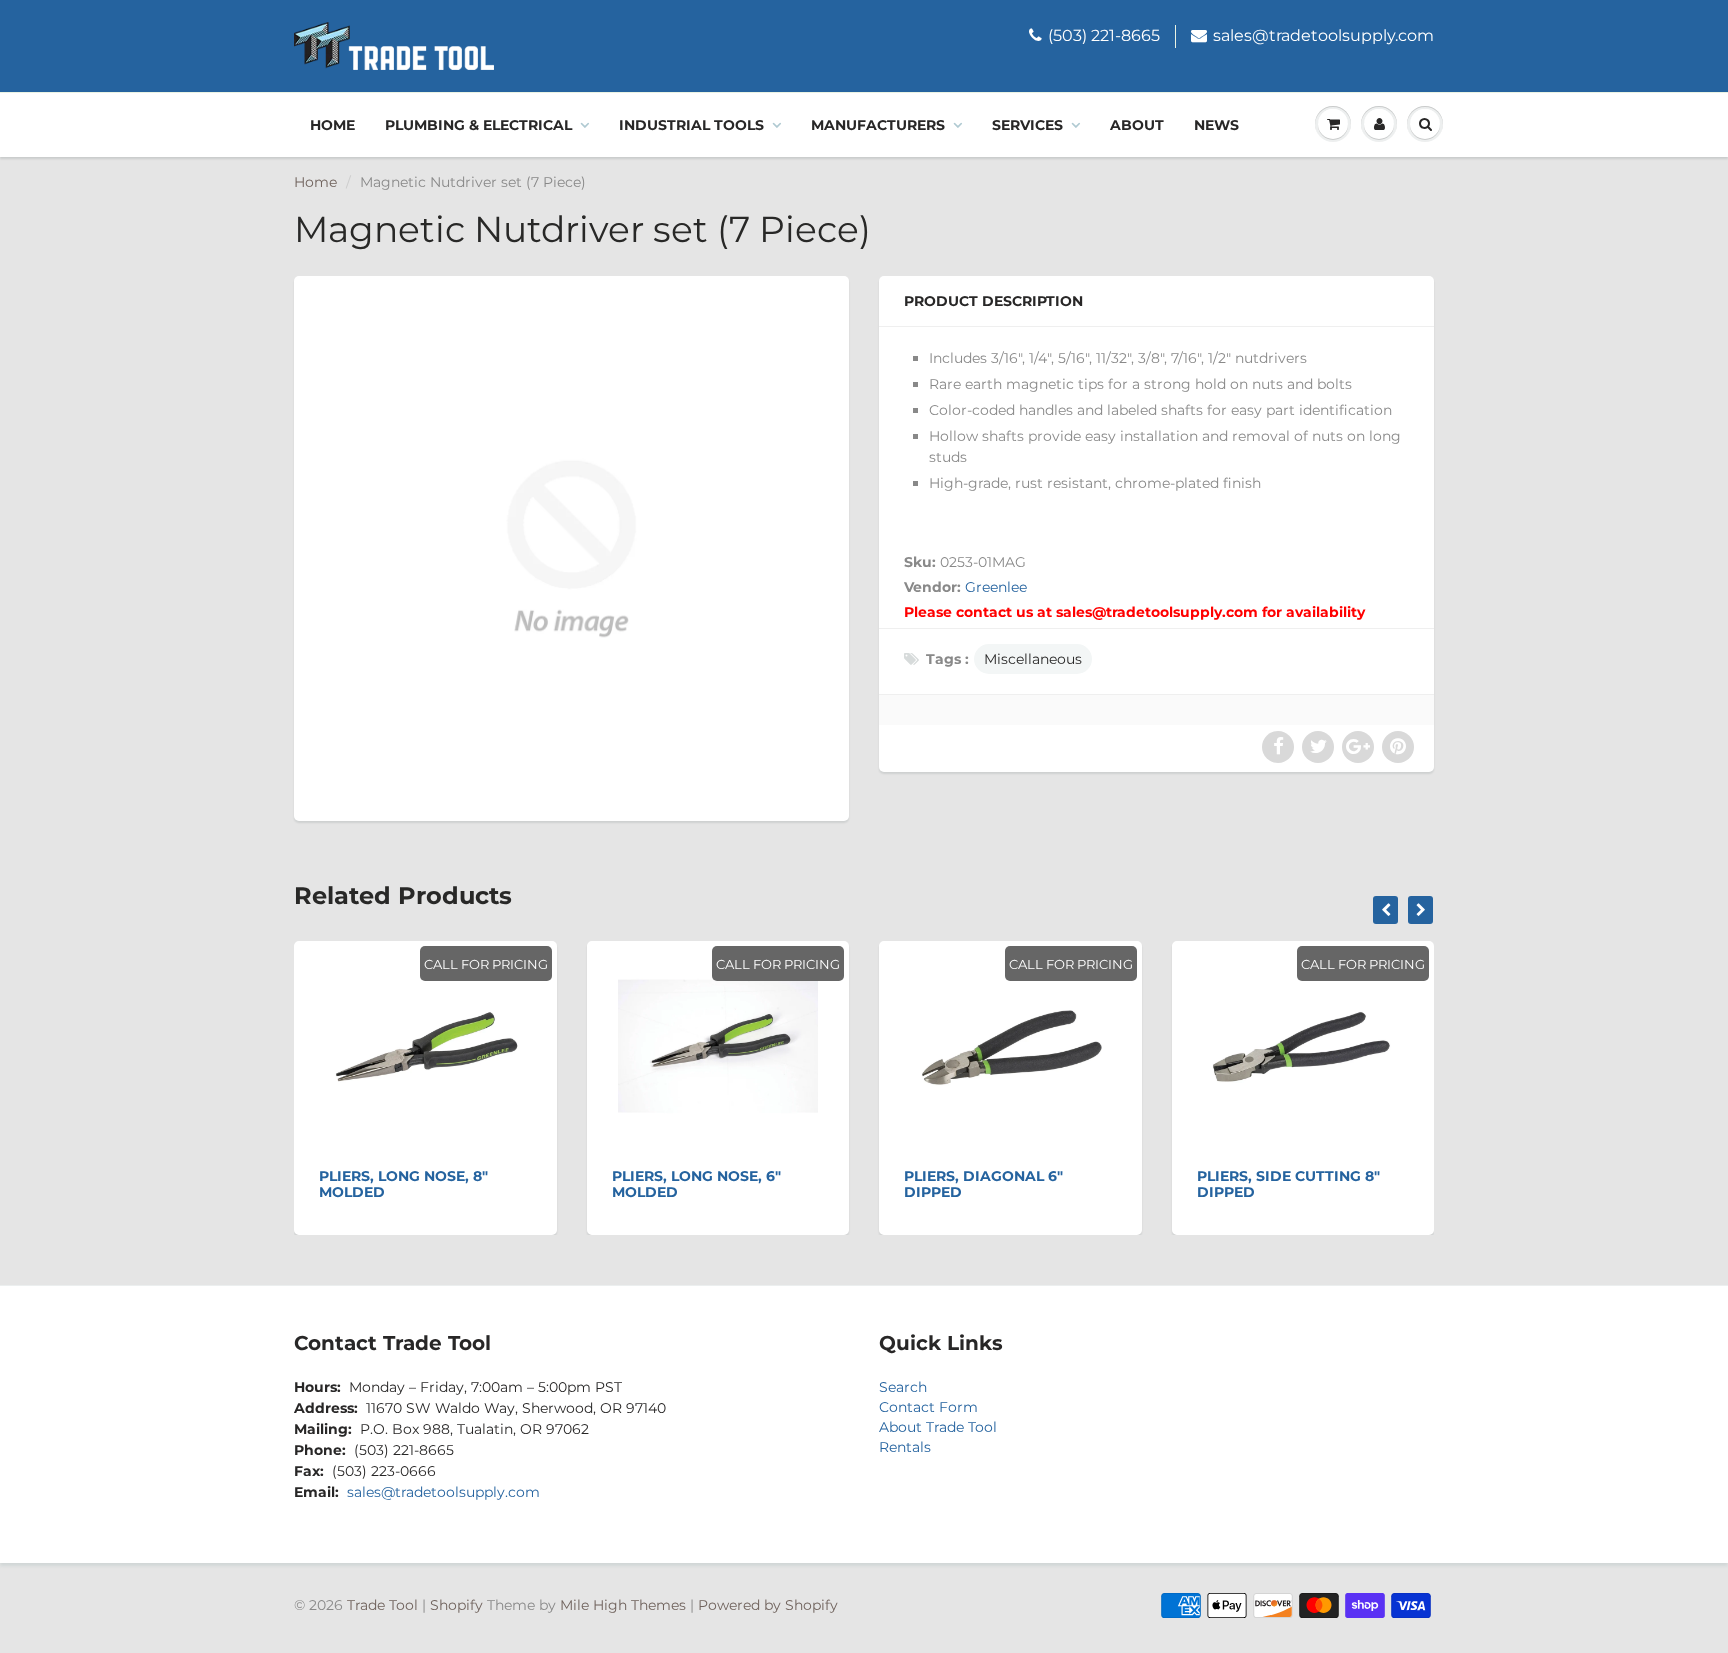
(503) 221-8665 (1104, 35)
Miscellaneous (1033, 659)
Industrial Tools (691, 125)
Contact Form (928, 1407)
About (1137, 125)
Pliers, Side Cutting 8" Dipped (1288, 1184)
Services (1027, 125)
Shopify (456, 1605)
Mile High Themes (623, 1605)
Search (903, 1387)
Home (332, 125)
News (1216, 125)
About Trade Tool (938, 1427)
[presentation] (1385, 910)
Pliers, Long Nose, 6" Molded (696, 1184)
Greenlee (996, 587)
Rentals (905, 1447)
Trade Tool (382, 1605)
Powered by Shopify (768, 1605)
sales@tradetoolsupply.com (1323, 35)
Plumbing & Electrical (478, 125)
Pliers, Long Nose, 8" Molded (403, 1184)
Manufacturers (878, 125)
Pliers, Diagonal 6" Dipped (983, 1184)
